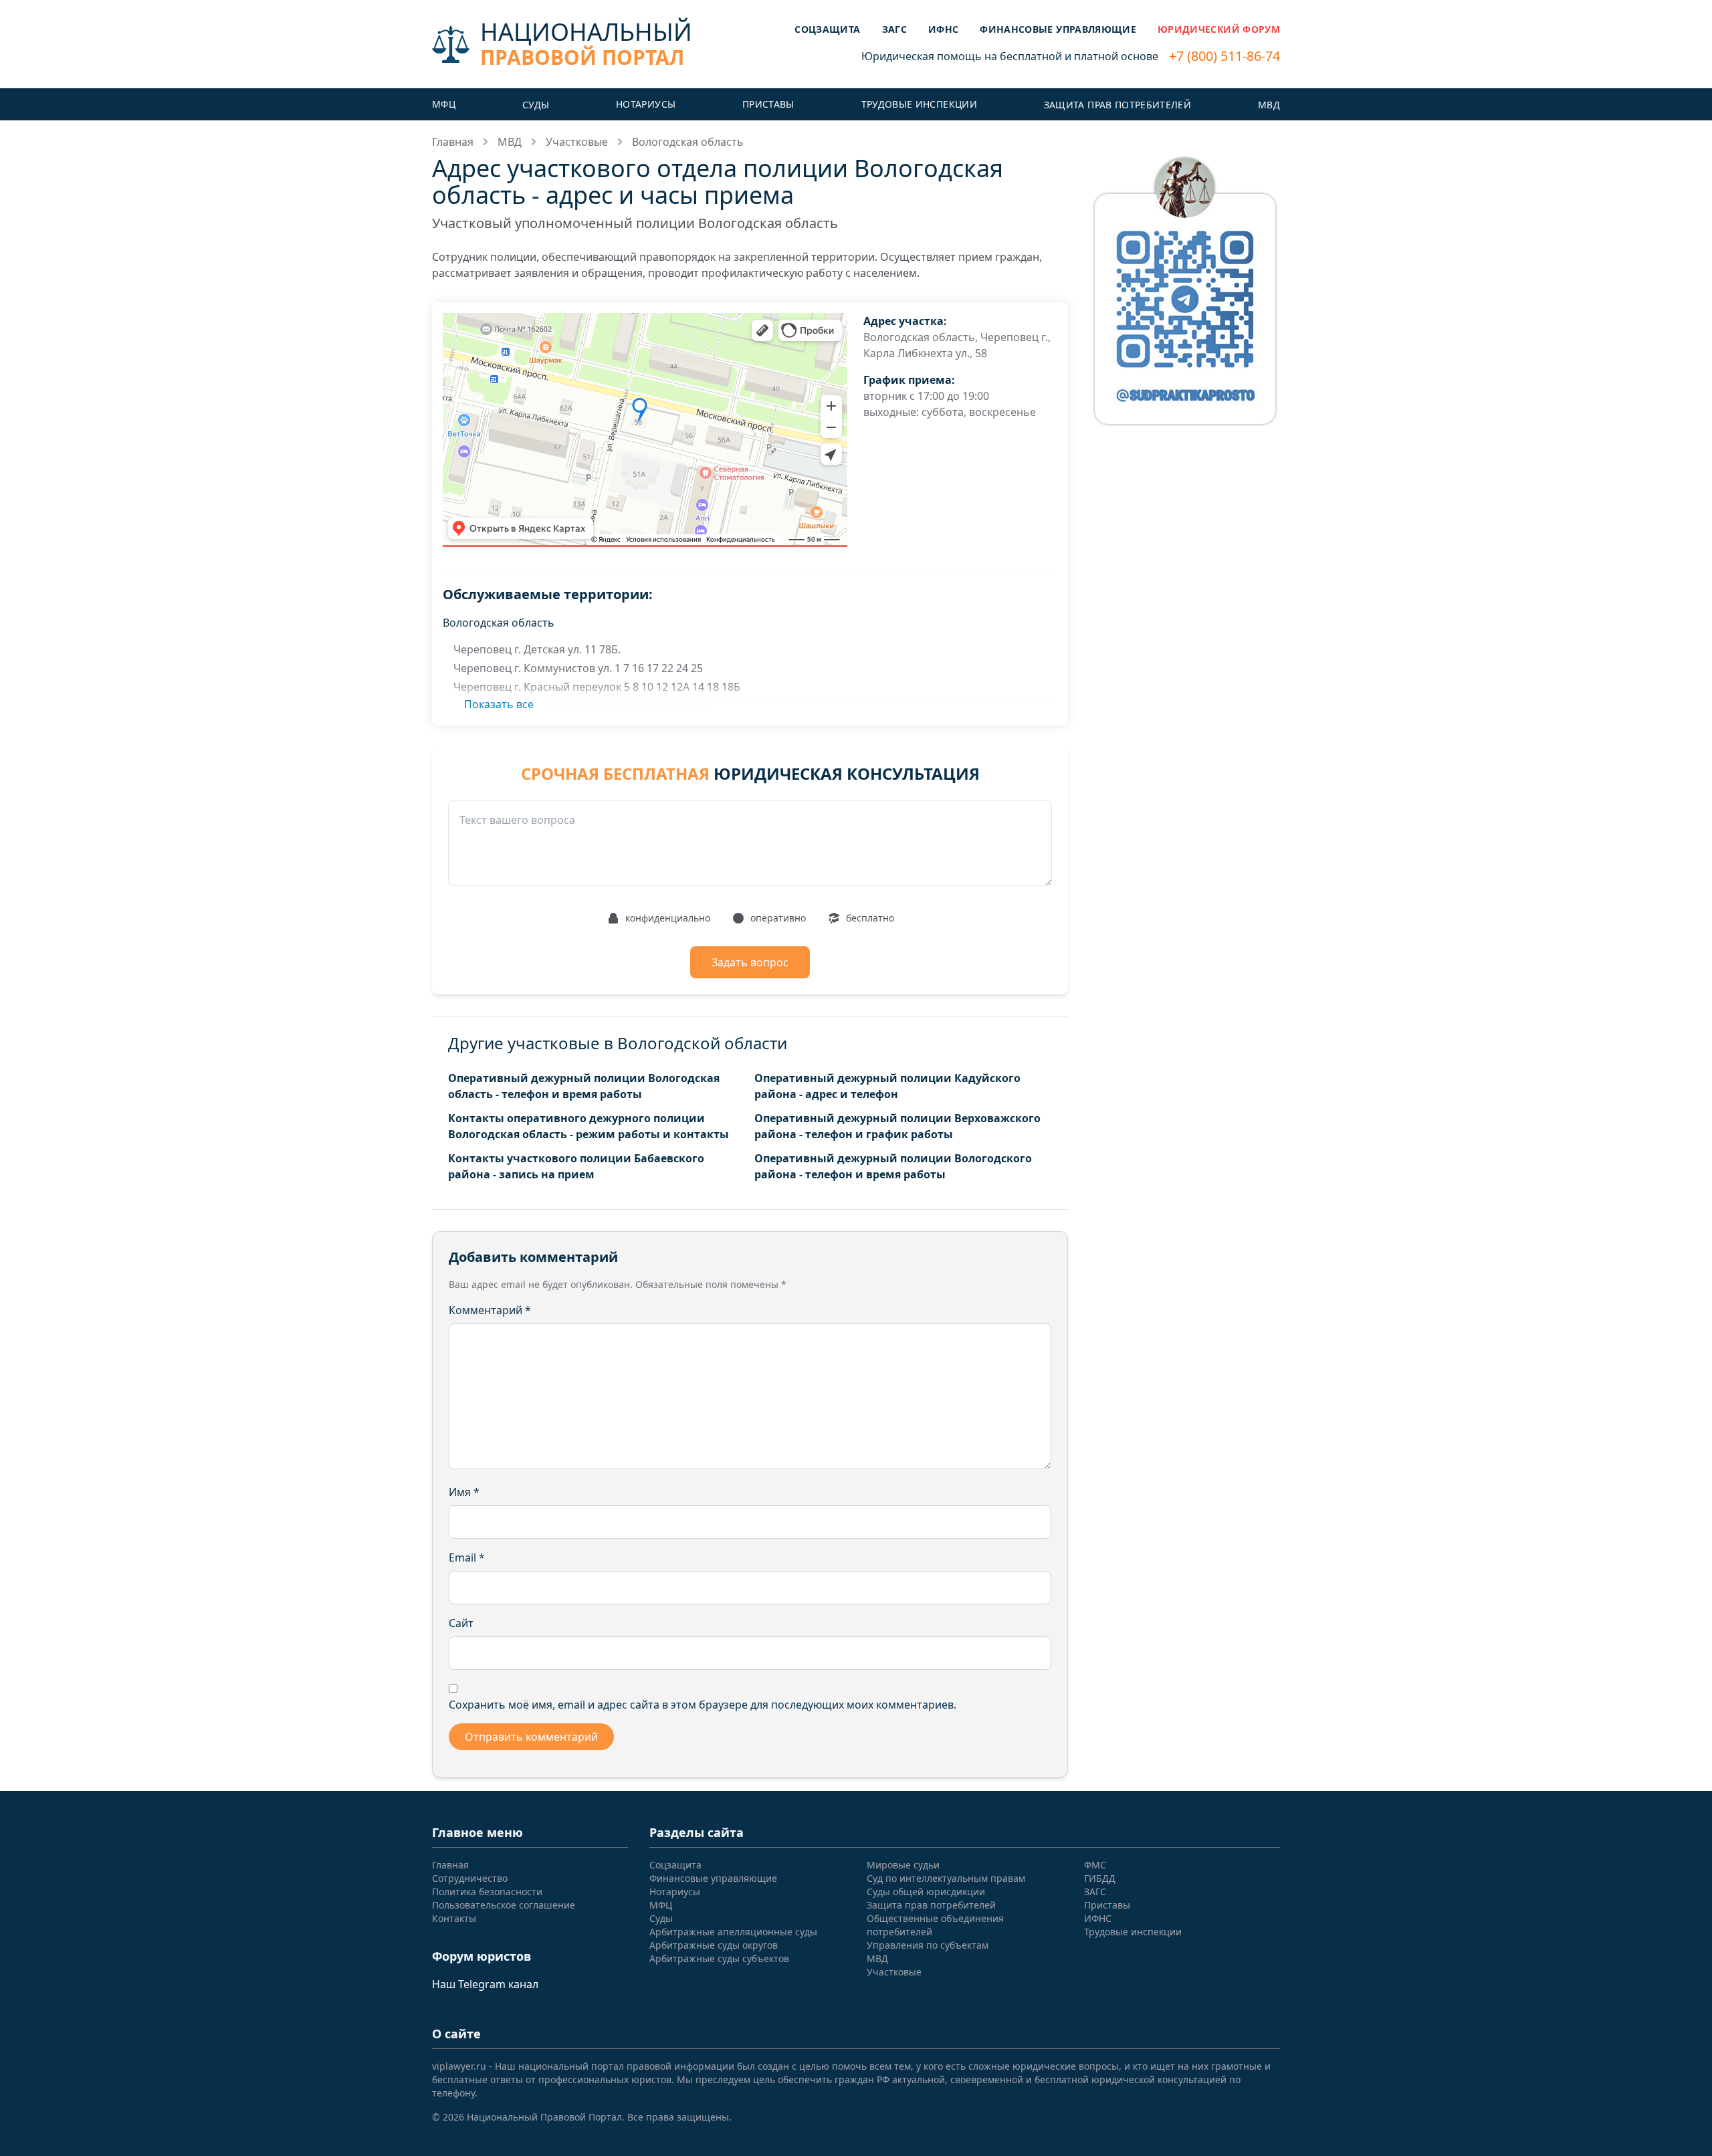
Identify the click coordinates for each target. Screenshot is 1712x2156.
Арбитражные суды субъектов (719, 1958)
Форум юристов (481, 1956)
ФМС (1095, 1865)
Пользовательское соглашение (504, 1905)
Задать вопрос (750, 962)
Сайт (461, 1623)
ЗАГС (894, 29)
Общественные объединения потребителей (935, 1925)
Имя (464, 1492)
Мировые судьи (903, 1865)
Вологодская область (688, 142)
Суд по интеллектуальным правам (946, 1878)
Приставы (768, 104)
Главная (453, 142)
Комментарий (490, 1310)
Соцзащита (827, 29)
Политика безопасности (487, 1892)
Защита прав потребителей (1117, 105)
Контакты (454, 1918)
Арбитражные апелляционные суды (733, 1932)
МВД (1269, 105)
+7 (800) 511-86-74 (1224, 56)
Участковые (577, 142)
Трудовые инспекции (919, 104)
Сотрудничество (470, 1878)
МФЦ (444, 104)
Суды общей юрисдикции (926, 1892)
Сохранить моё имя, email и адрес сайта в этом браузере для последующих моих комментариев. (703, 1705)
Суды (536, 105)
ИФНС (943, 29)
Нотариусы (646, 104)
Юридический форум (1219, 29)
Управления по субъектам (928, 1945)
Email (467, 1557)
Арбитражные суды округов (714, 1945)
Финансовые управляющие (1058, 29)
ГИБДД (1100, 1878)
